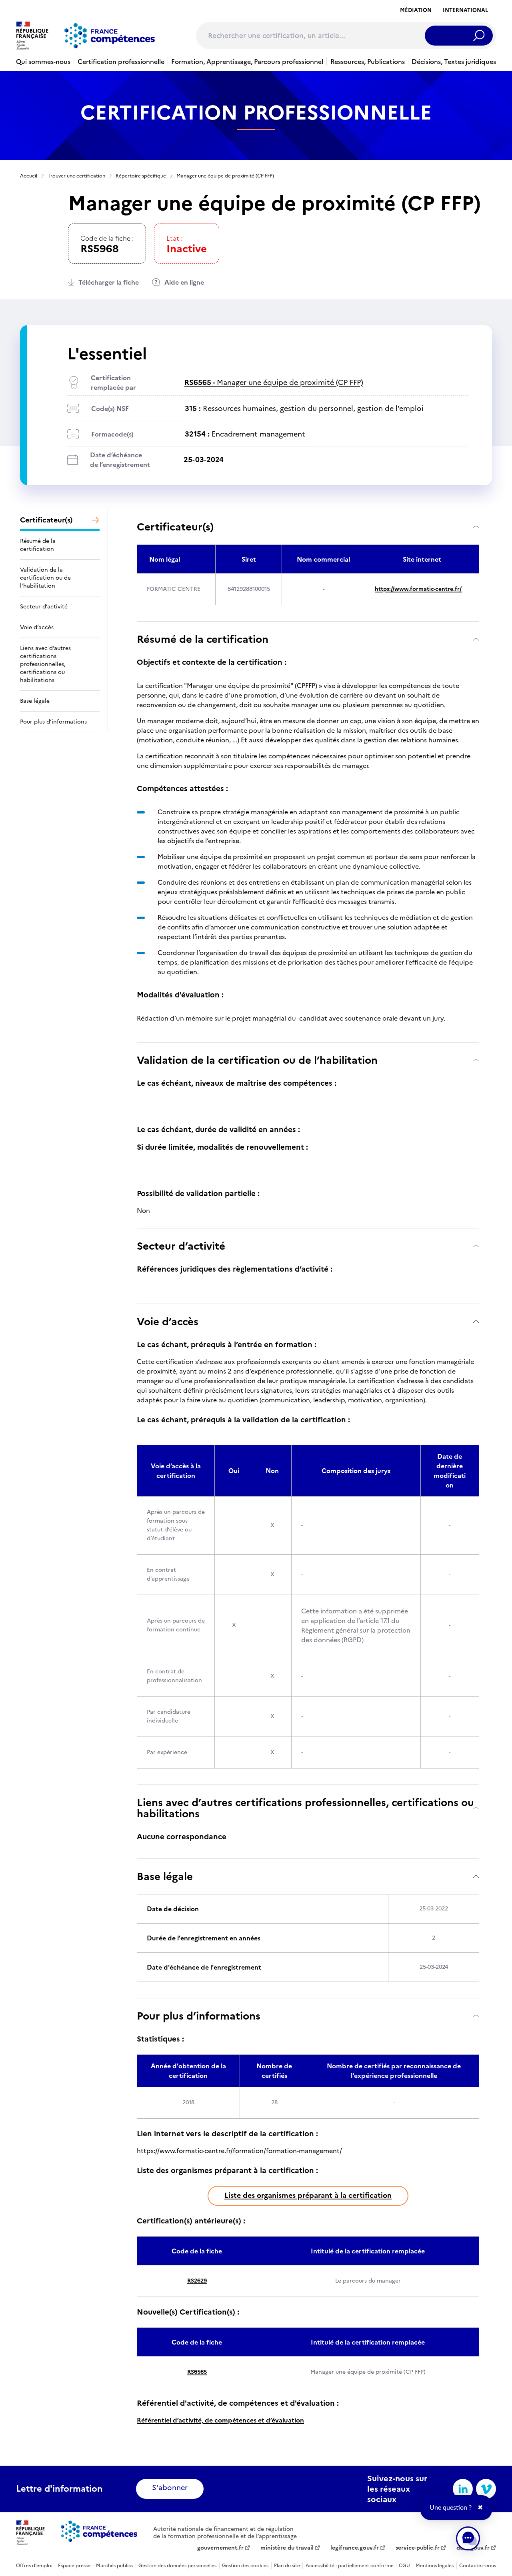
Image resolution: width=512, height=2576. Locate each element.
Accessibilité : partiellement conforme (350, 2566)
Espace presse (74, 2566)
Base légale (165, 1876)
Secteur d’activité (181, 1246)
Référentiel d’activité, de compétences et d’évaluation (220, 2420)
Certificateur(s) (175, 527)
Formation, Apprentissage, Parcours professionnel (247, 62)
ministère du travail (287, 2548)
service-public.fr (418, 2548)
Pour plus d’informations (199, 2016)
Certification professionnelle (121, 62)
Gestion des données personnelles (177, 2566)
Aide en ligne (184, 282)
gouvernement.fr (220, 2548)
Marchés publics (115, 2566)
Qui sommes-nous (43, 62)
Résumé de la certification (203, 639)
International (465, 10)
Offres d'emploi (34, 2566)
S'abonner (170, 2487)
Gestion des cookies (245, 2566)
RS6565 (197, 2372)
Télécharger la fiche (109, 282)
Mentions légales (435, 2566)
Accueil (29, 176)
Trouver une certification (76, 176)
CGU (404, 2566)
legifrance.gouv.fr (355, 2548)
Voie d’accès (168, 1321)
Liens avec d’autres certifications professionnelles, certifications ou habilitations (305, 1808)
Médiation (416, 10)
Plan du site (287, 2566)
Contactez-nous (478, 2566)
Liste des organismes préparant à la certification (308, 2195)
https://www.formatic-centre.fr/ (418, 589)
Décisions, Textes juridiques (454, 62)
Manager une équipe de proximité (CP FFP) (274, 382)
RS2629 (197, 2281)
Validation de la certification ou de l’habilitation (257, 1060)
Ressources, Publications (368, 62)
